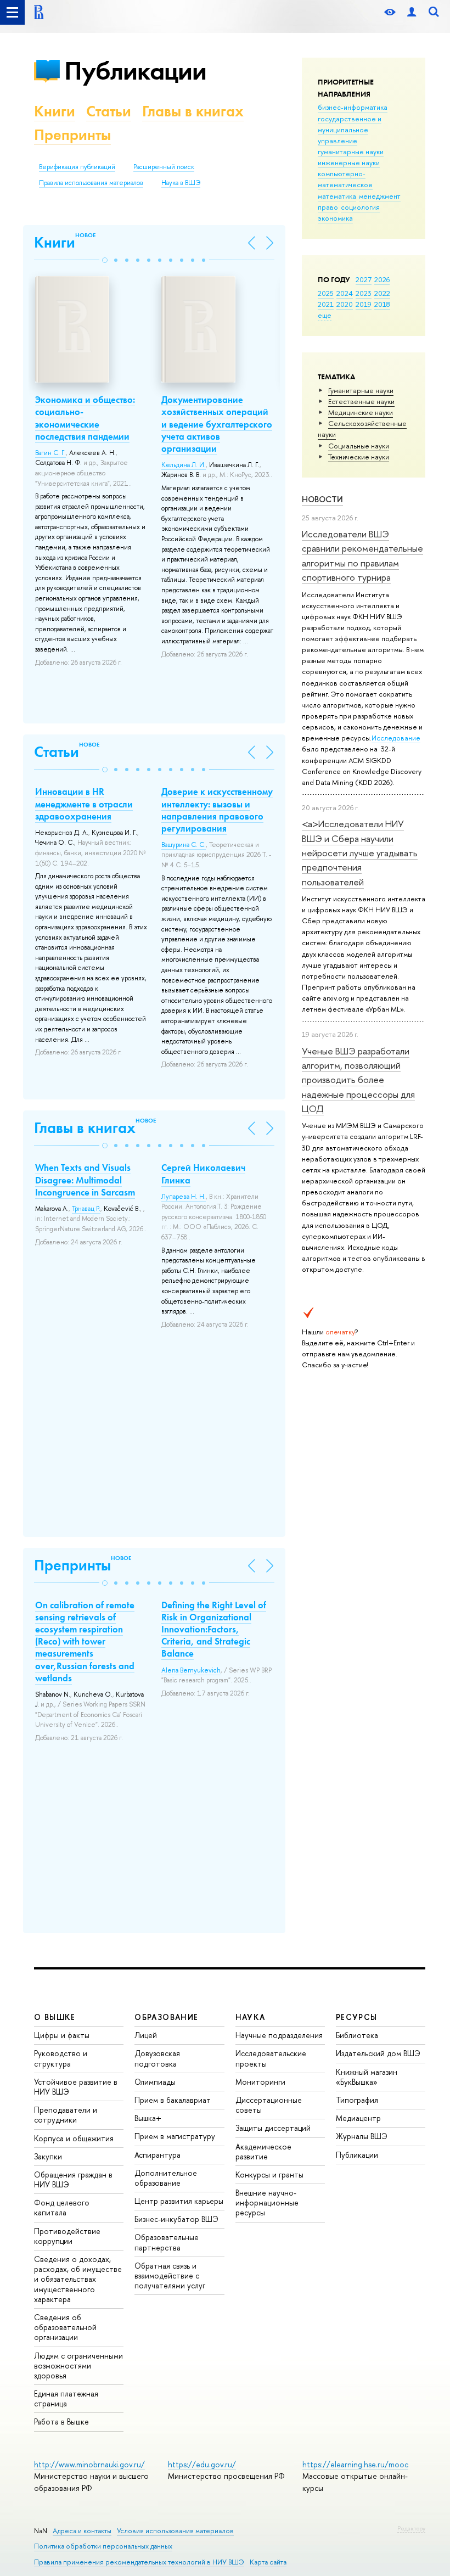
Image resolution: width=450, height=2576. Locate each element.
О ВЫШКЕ (55, 2017)
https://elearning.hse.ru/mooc (355, 2464)
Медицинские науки (361, 412)
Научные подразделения (279, 2035)
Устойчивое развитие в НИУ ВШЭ (76, 2087)
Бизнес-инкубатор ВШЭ (176, 2219)
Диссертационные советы (269, 2105)
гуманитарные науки (351, 151)
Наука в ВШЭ (181, 183)
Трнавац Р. (86, 1209)
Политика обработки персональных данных (103, 2546)
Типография (357, 2100)
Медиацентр (358, 2118)
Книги (55, 111)
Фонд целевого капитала (62, 2207)
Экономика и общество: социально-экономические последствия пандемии (85, 418)
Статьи (109, 111)
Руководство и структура (61, 2058)
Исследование (396, 738)
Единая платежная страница (66, 2398)
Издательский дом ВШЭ (378, 2053)
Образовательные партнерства (167, 2242)
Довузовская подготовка (157, 2058)
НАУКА (251, 2017)
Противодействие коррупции (67, 2236)
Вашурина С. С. (184, 845)
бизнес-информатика (353, 107)
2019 (364, 304)
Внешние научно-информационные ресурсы (267, 2202)
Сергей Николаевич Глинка (203, 1174)
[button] (105, 260)
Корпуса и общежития (74, 2138)
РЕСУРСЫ (357, 2017)
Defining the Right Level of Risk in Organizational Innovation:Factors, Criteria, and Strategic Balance (214, 1629)
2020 (345, 304)
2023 (364, 293)
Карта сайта (268, 2562)
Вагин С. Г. (50, 453)
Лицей (146, 2035)
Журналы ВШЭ (362, 2136)
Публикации (135, 71)
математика (337, 196)
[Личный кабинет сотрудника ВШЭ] (412, 12)
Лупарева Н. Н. (184, 1197)
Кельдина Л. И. (184, 465)
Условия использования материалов (175, 2531)
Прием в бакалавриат (173, 2100)
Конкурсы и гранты (269, 2174)
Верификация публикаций (77, 167)
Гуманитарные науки (361, 390)
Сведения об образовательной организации (65, 2327)
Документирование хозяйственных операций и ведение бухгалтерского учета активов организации (217, 424)
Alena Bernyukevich (191, 1670)
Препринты (72, 135)
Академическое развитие (263, 2151)
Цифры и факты (62, 2035)
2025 (326, 293)
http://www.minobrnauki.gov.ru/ (89, 2464)
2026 (382, 279)
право (328, 207)
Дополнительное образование (166, 2178)
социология (360, 207)
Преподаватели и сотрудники (66, 2115)
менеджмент (380, 196)
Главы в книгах (193, 111)
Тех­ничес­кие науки (359, 457)
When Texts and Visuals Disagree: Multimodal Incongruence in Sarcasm (85, 1180)
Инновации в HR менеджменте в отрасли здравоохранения (84, 804)
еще (325, 315)
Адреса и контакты (82, 2531)
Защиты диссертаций (273, 2128)
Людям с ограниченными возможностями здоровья (78, 2365)
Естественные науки (361, 401)
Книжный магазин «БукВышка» (367, 2077)
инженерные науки (349, 162)
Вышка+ (148, 2118)
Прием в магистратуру (175, 2136)
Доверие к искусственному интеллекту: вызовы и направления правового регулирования (217, 810)
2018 (382, 304)
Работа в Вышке (61, 2421)
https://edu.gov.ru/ (202, 2464)
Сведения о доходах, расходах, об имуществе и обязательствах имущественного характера (78, 2279)
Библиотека (357, 2035)
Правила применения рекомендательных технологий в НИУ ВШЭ (139, 2562)
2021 (326, 304)
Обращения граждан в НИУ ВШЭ (73, 2179)
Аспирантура (157, 2155)
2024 (345, 293)
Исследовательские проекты (271, 2058)
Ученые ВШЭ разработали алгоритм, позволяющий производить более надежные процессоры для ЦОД (358, 1080)
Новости (322, 499)
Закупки (48, 2156)
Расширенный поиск (164, 167)
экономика (335, 218)
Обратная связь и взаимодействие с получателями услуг (170, 2275)
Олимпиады (155, 2082)
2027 (364, 279)
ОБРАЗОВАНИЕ (166, 2017)
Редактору (411, 2528)
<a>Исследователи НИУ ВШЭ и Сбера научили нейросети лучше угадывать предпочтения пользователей (360, 852)
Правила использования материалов (91, 183)
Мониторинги (260, 2082)
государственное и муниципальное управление (350, 130)
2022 (382, 293)
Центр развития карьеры (179, 2201)
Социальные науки (359, 446)
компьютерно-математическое (345, 179)
